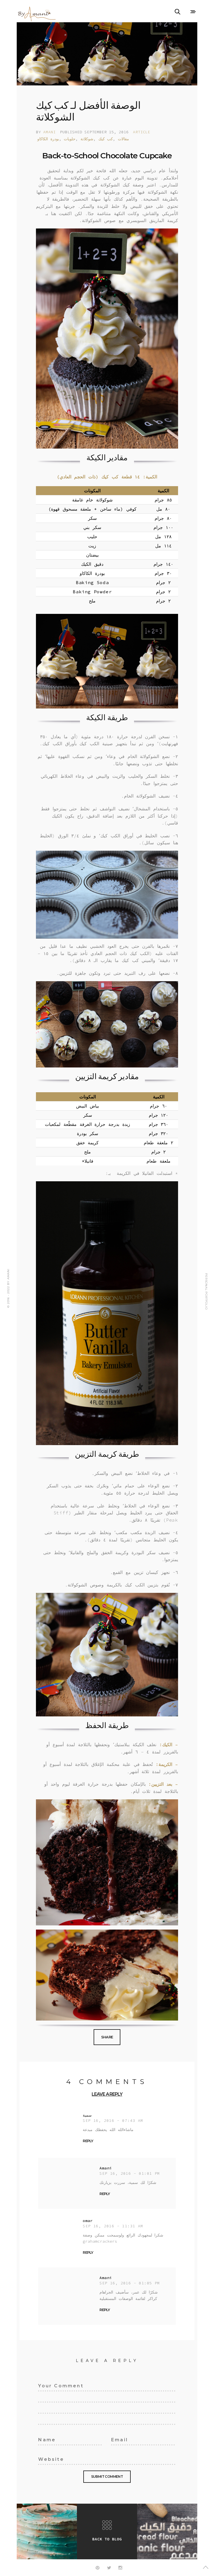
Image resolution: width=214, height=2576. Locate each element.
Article (142, 132)
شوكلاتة (87, 139)
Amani (49, 132)
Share (107, 2037)
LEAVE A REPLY (107, 2094)
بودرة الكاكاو (48, 139)
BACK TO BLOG (107, 2539)
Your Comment (54, 2385)
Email (117, 2439)
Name (44, 2439)
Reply (88, 2141)
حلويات (70, 139)
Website (47, 2458)
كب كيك (106, 139)
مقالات (123, 139)
